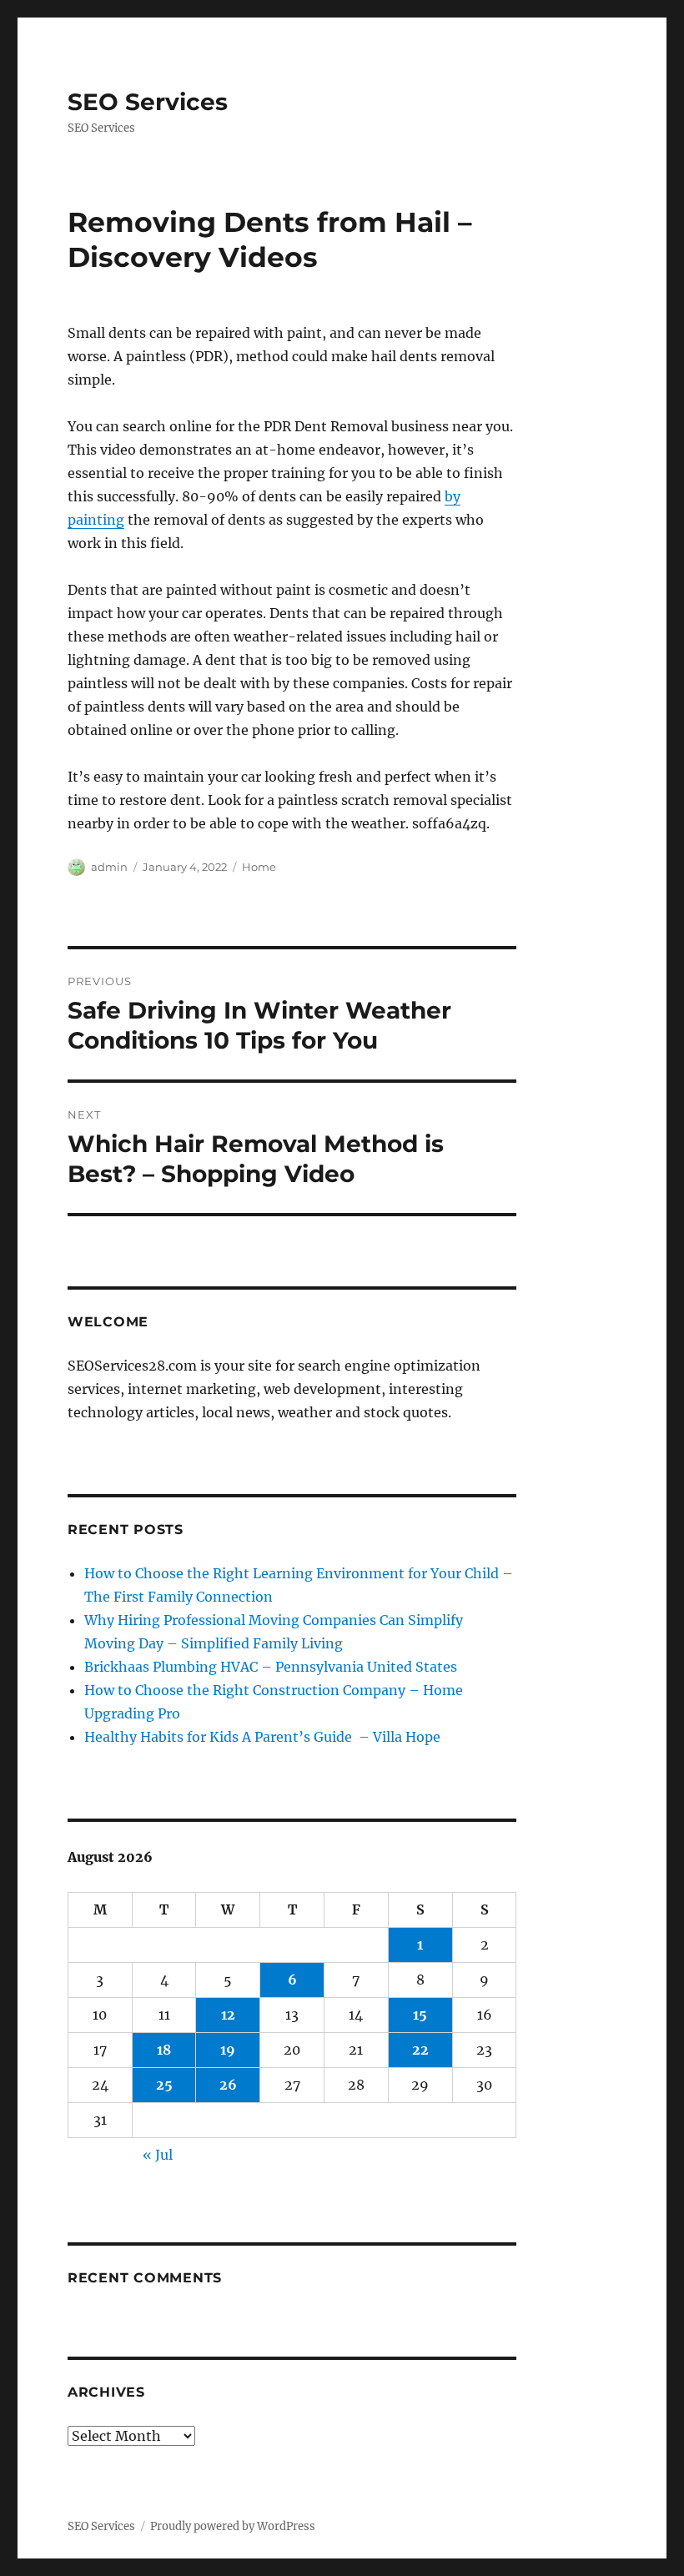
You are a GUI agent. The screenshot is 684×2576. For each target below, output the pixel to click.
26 (228, 2085)
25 (164, 2085)
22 (420, 2050)
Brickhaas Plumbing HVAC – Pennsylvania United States (271, 1667)
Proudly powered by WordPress (233, 2526)
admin (109, 867)
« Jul (158, 2155)
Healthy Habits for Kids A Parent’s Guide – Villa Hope (262, 1737)
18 (164, 2050)
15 (420, 2015)
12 (228, 2015)
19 (228, 2050)
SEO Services (148, 102)
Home (259, 867)
